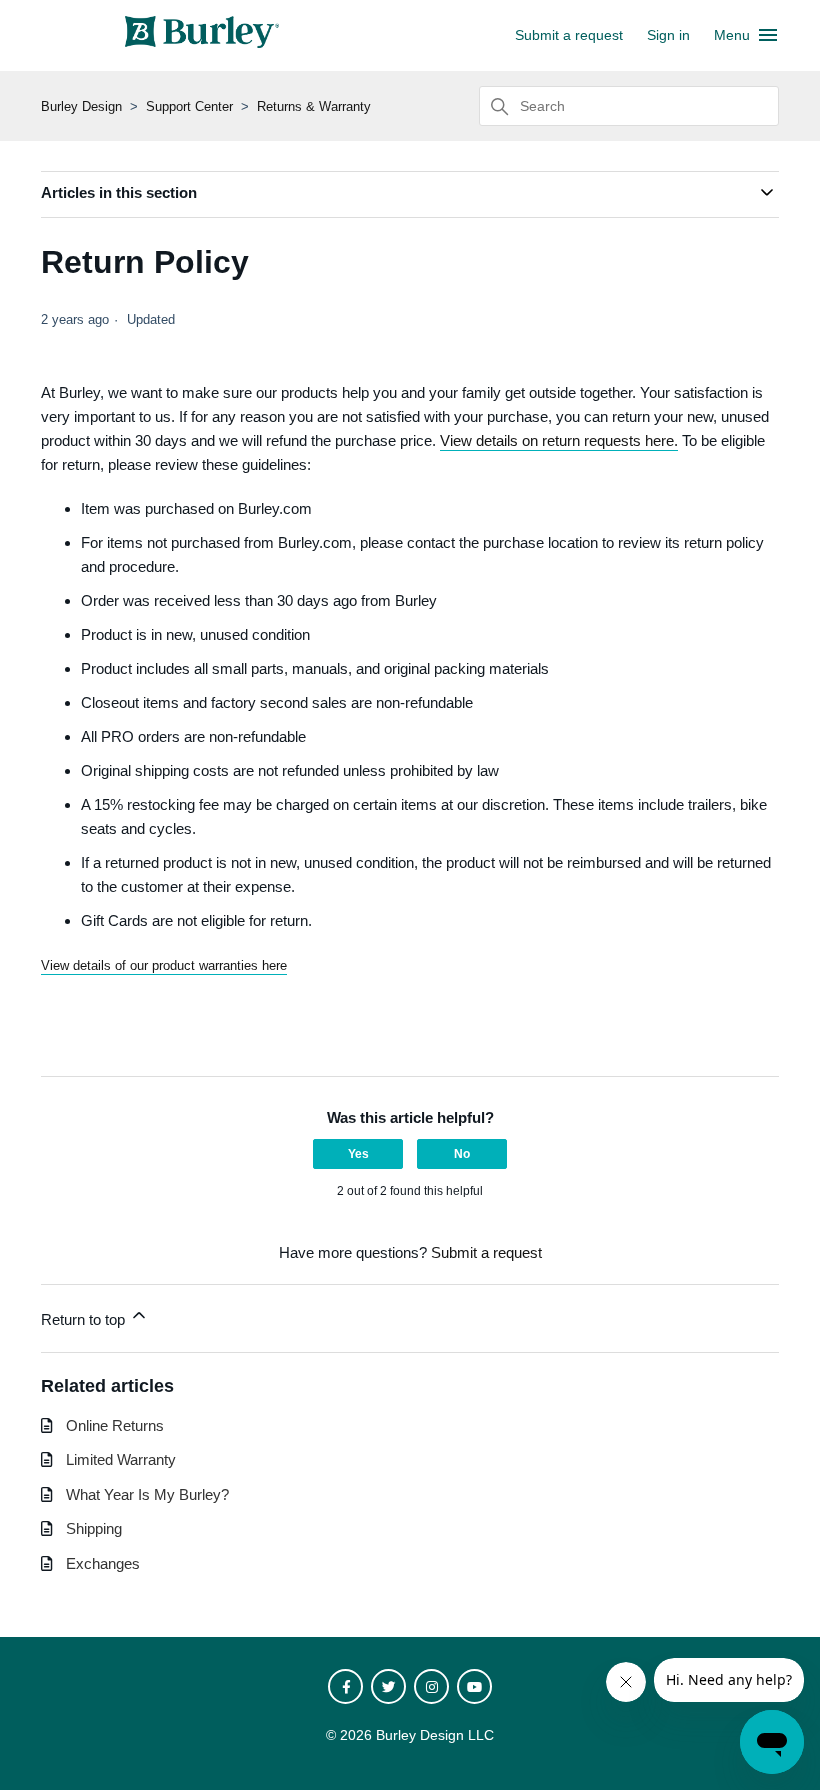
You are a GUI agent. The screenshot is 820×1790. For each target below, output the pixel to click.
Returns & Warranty (314, 106)
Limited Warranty (121, 1459)
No (462, 1154)
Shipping (94, 1528)
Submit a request (569, 35)
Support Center (189, 106)
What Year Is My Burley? (147, 1494)
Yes (358, 1154)
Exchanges (103, 1563)
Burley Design (81, 106)
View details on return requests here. (559, 440)
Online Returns (115, 1425)
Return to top (85, 1319)
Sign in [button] (668, 35)
